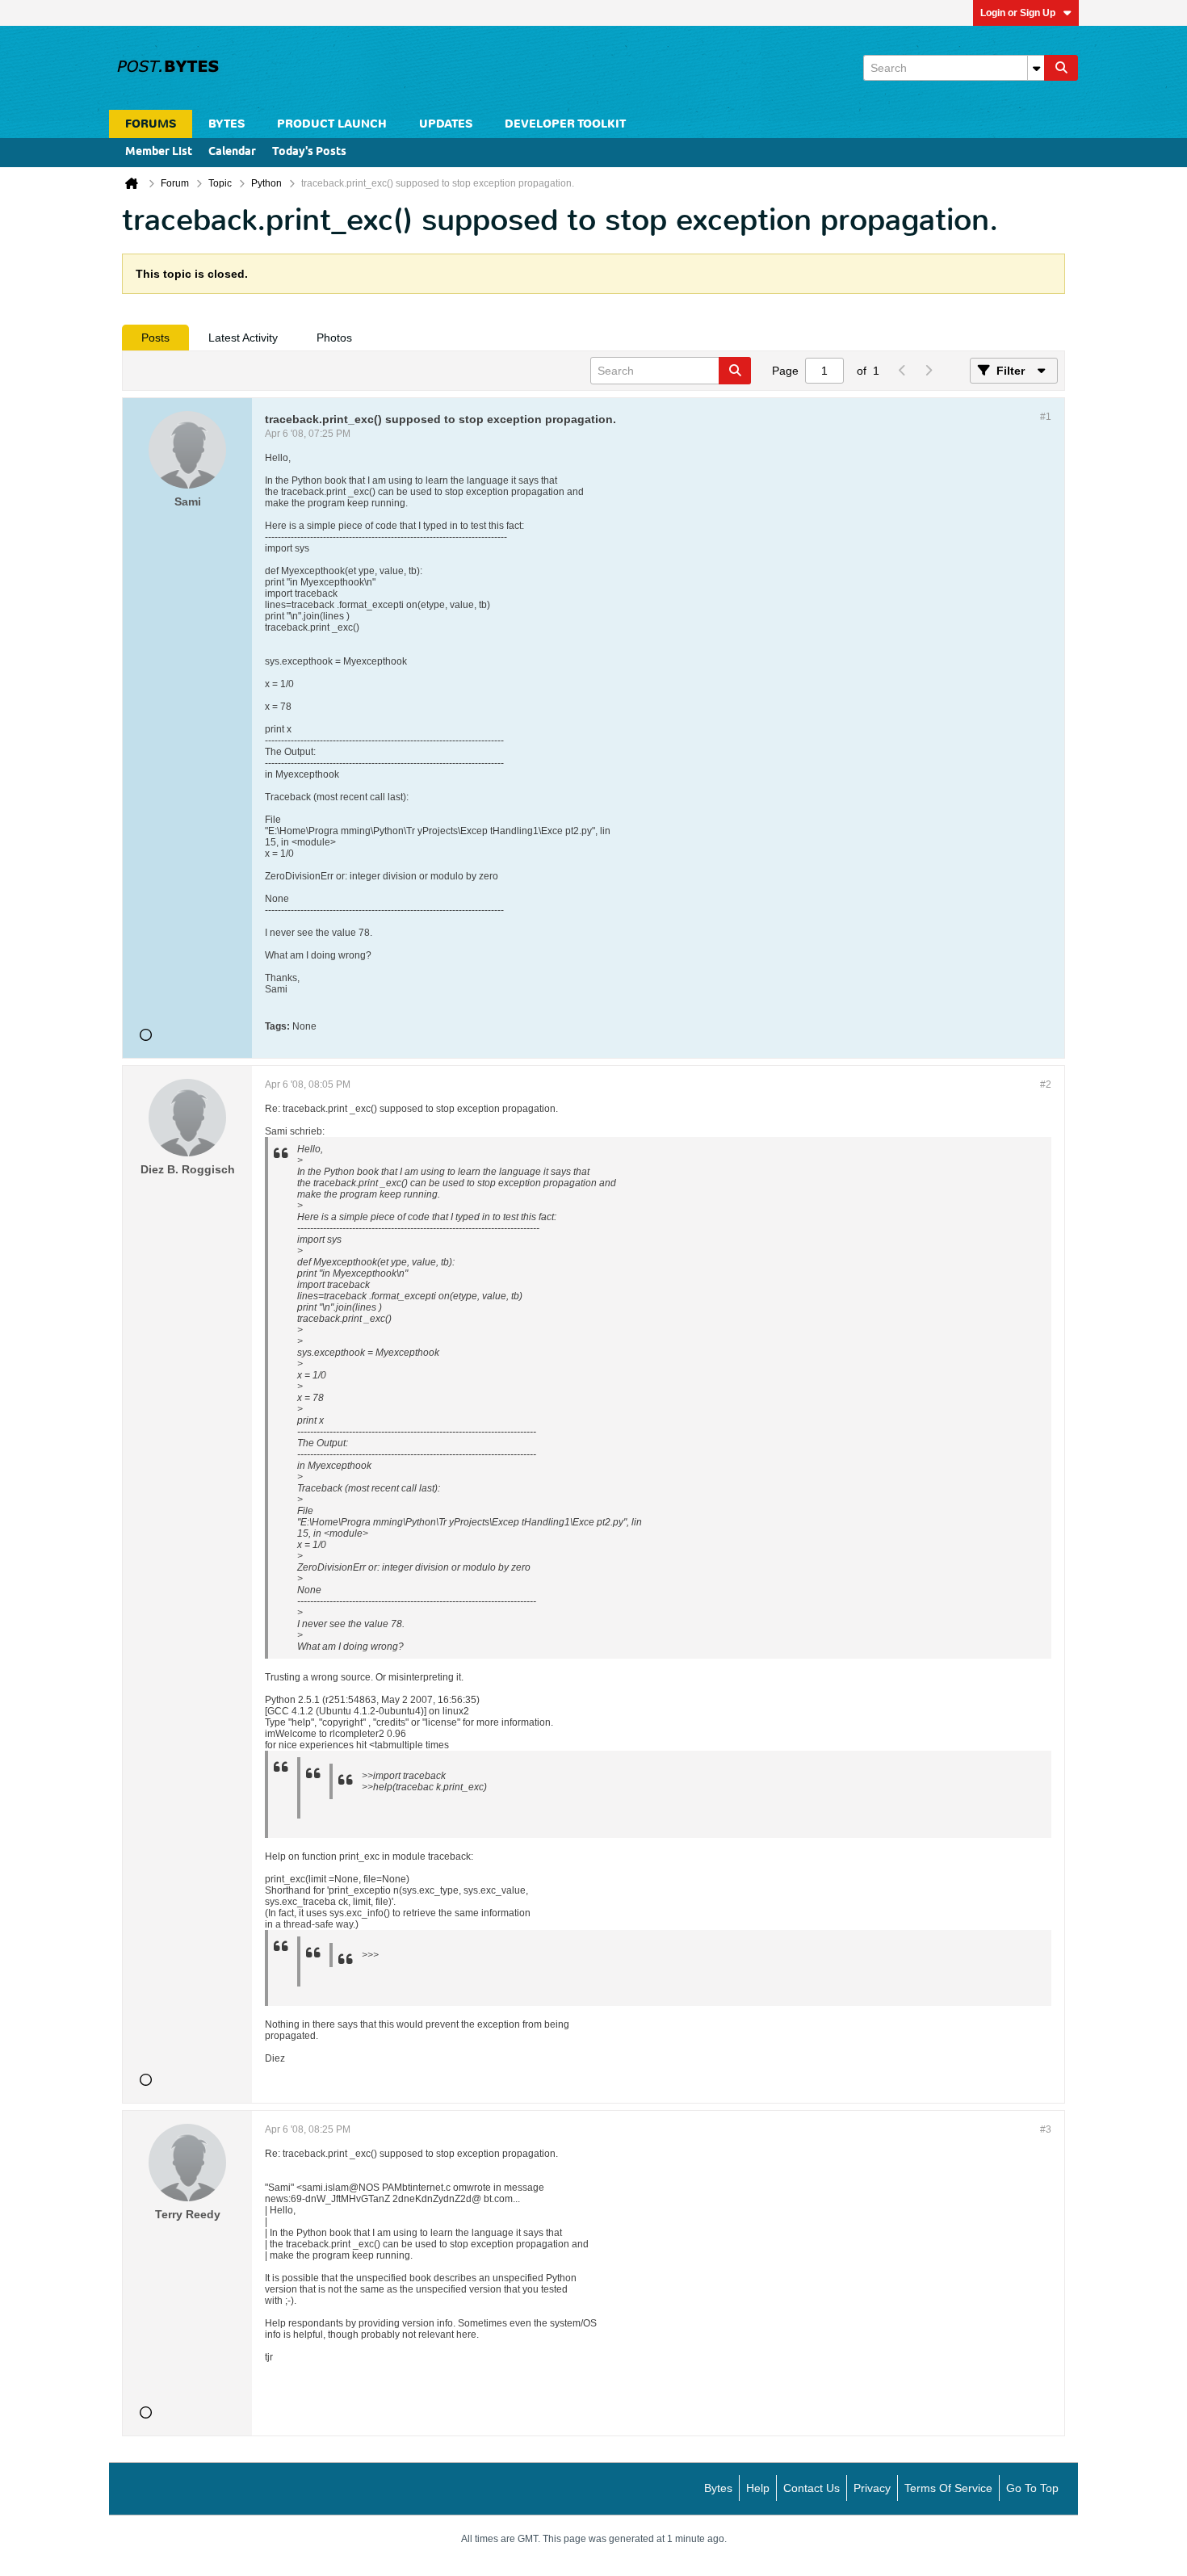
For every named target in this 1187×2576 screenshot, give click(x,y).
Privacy (872, 2488)
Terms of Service (948, 2488)
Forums (151, 124)
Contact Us (812, 2488)
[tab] (155, 338)
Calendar (232, 152)
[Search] (1061, 68)
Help (758, 2488)
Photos (334, 338)
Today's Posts (309, 152)
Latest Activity (243, 338)
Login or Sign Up (1018, 13)
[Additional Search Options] (1036, 68)
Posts (155, 338)
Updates (446, 124)
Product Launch (332, 124)
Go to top (1032, 2488)
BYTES (226, 124)
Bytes (718, 2488)
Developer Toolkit (565, 124)
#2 (1046, 1085)
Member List (159, 152)
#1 (1046, 417)
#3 (1046, 2129)
